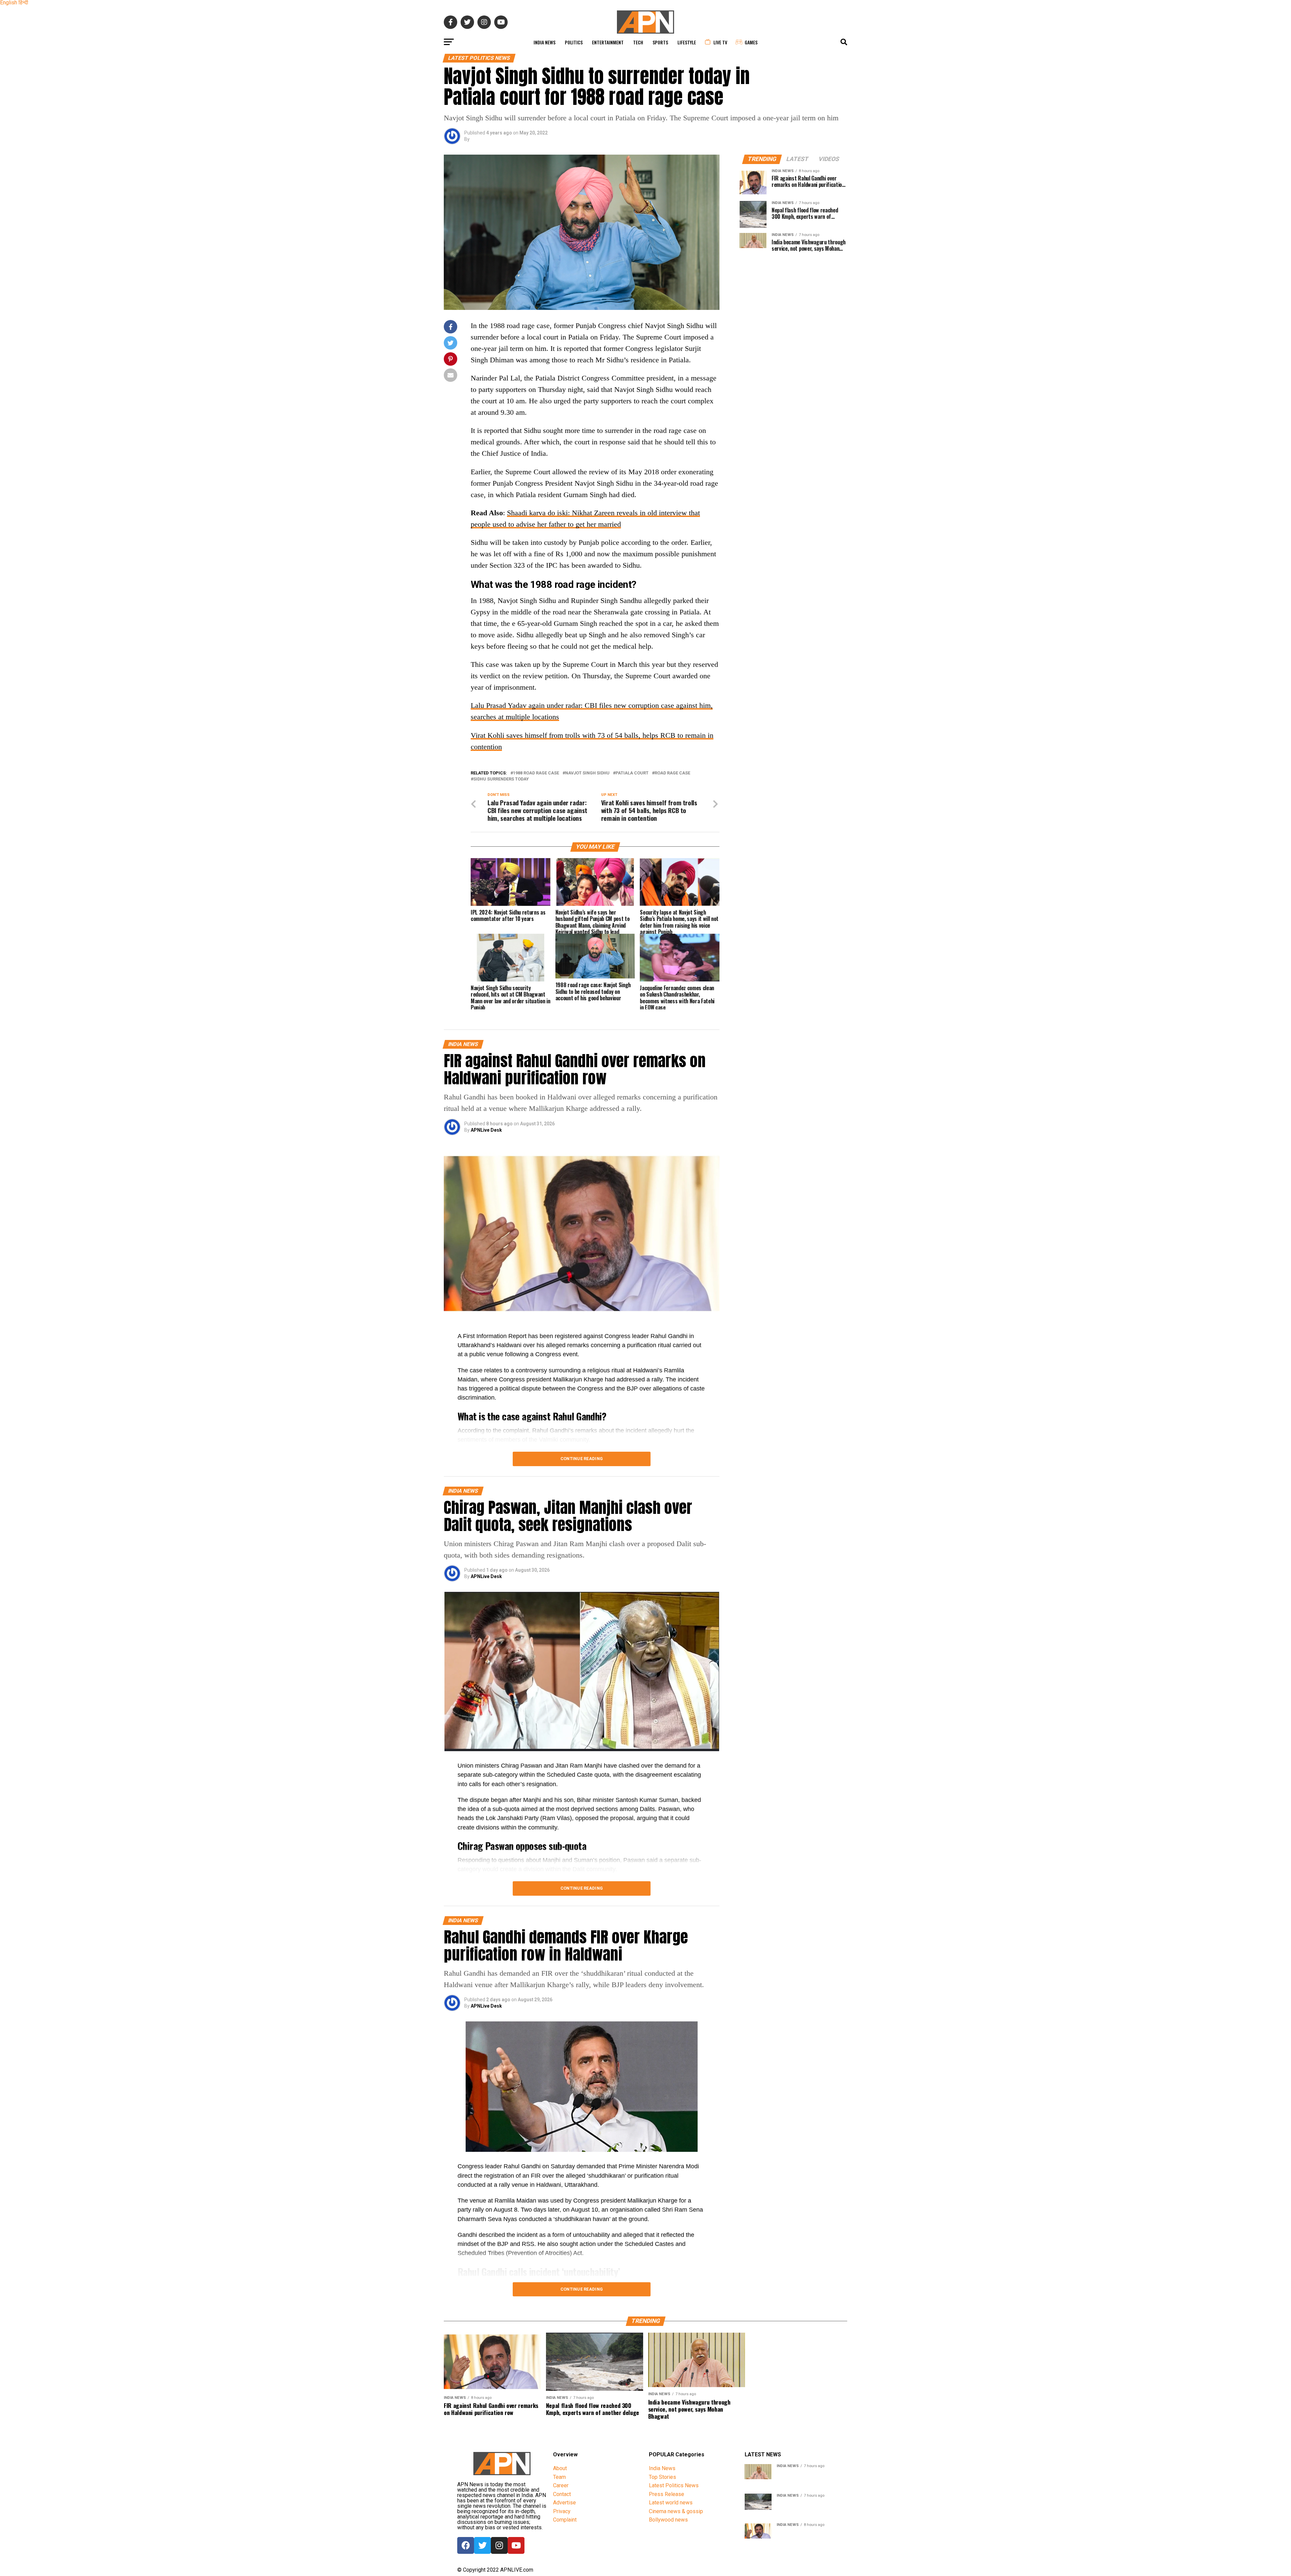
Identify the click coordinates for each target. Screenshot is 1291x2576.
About (560, 2468)
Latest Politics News (674, 2485)
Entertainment (608, 42)
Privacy (562, 2511)
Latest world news (671, 2503)
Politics (574, 42)
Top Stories (662, 2477)
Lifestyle (687, 42)
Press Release (667, 2494)
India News (544, 42)
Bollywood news (668, 2520)
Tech (638, 42)
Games (751, 42)
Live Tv (720, 42)
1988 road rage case (536, 773)
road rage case (672, 773)
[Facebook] (466, 2545)
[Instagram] (499, 2545)
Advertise (564, 2503)
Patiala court (632, 773)
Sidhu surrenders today (501, 779)
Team (559, 2477)
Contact (562, 2494)
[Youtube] (516, 2545)
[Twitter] (482, 2545)
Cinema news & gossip (676, 2511)
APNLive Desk (486, 1130)
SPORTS (660, 42)
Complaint (565, 2520)
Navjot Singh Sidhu (587, 773)
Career (561, 2485)
